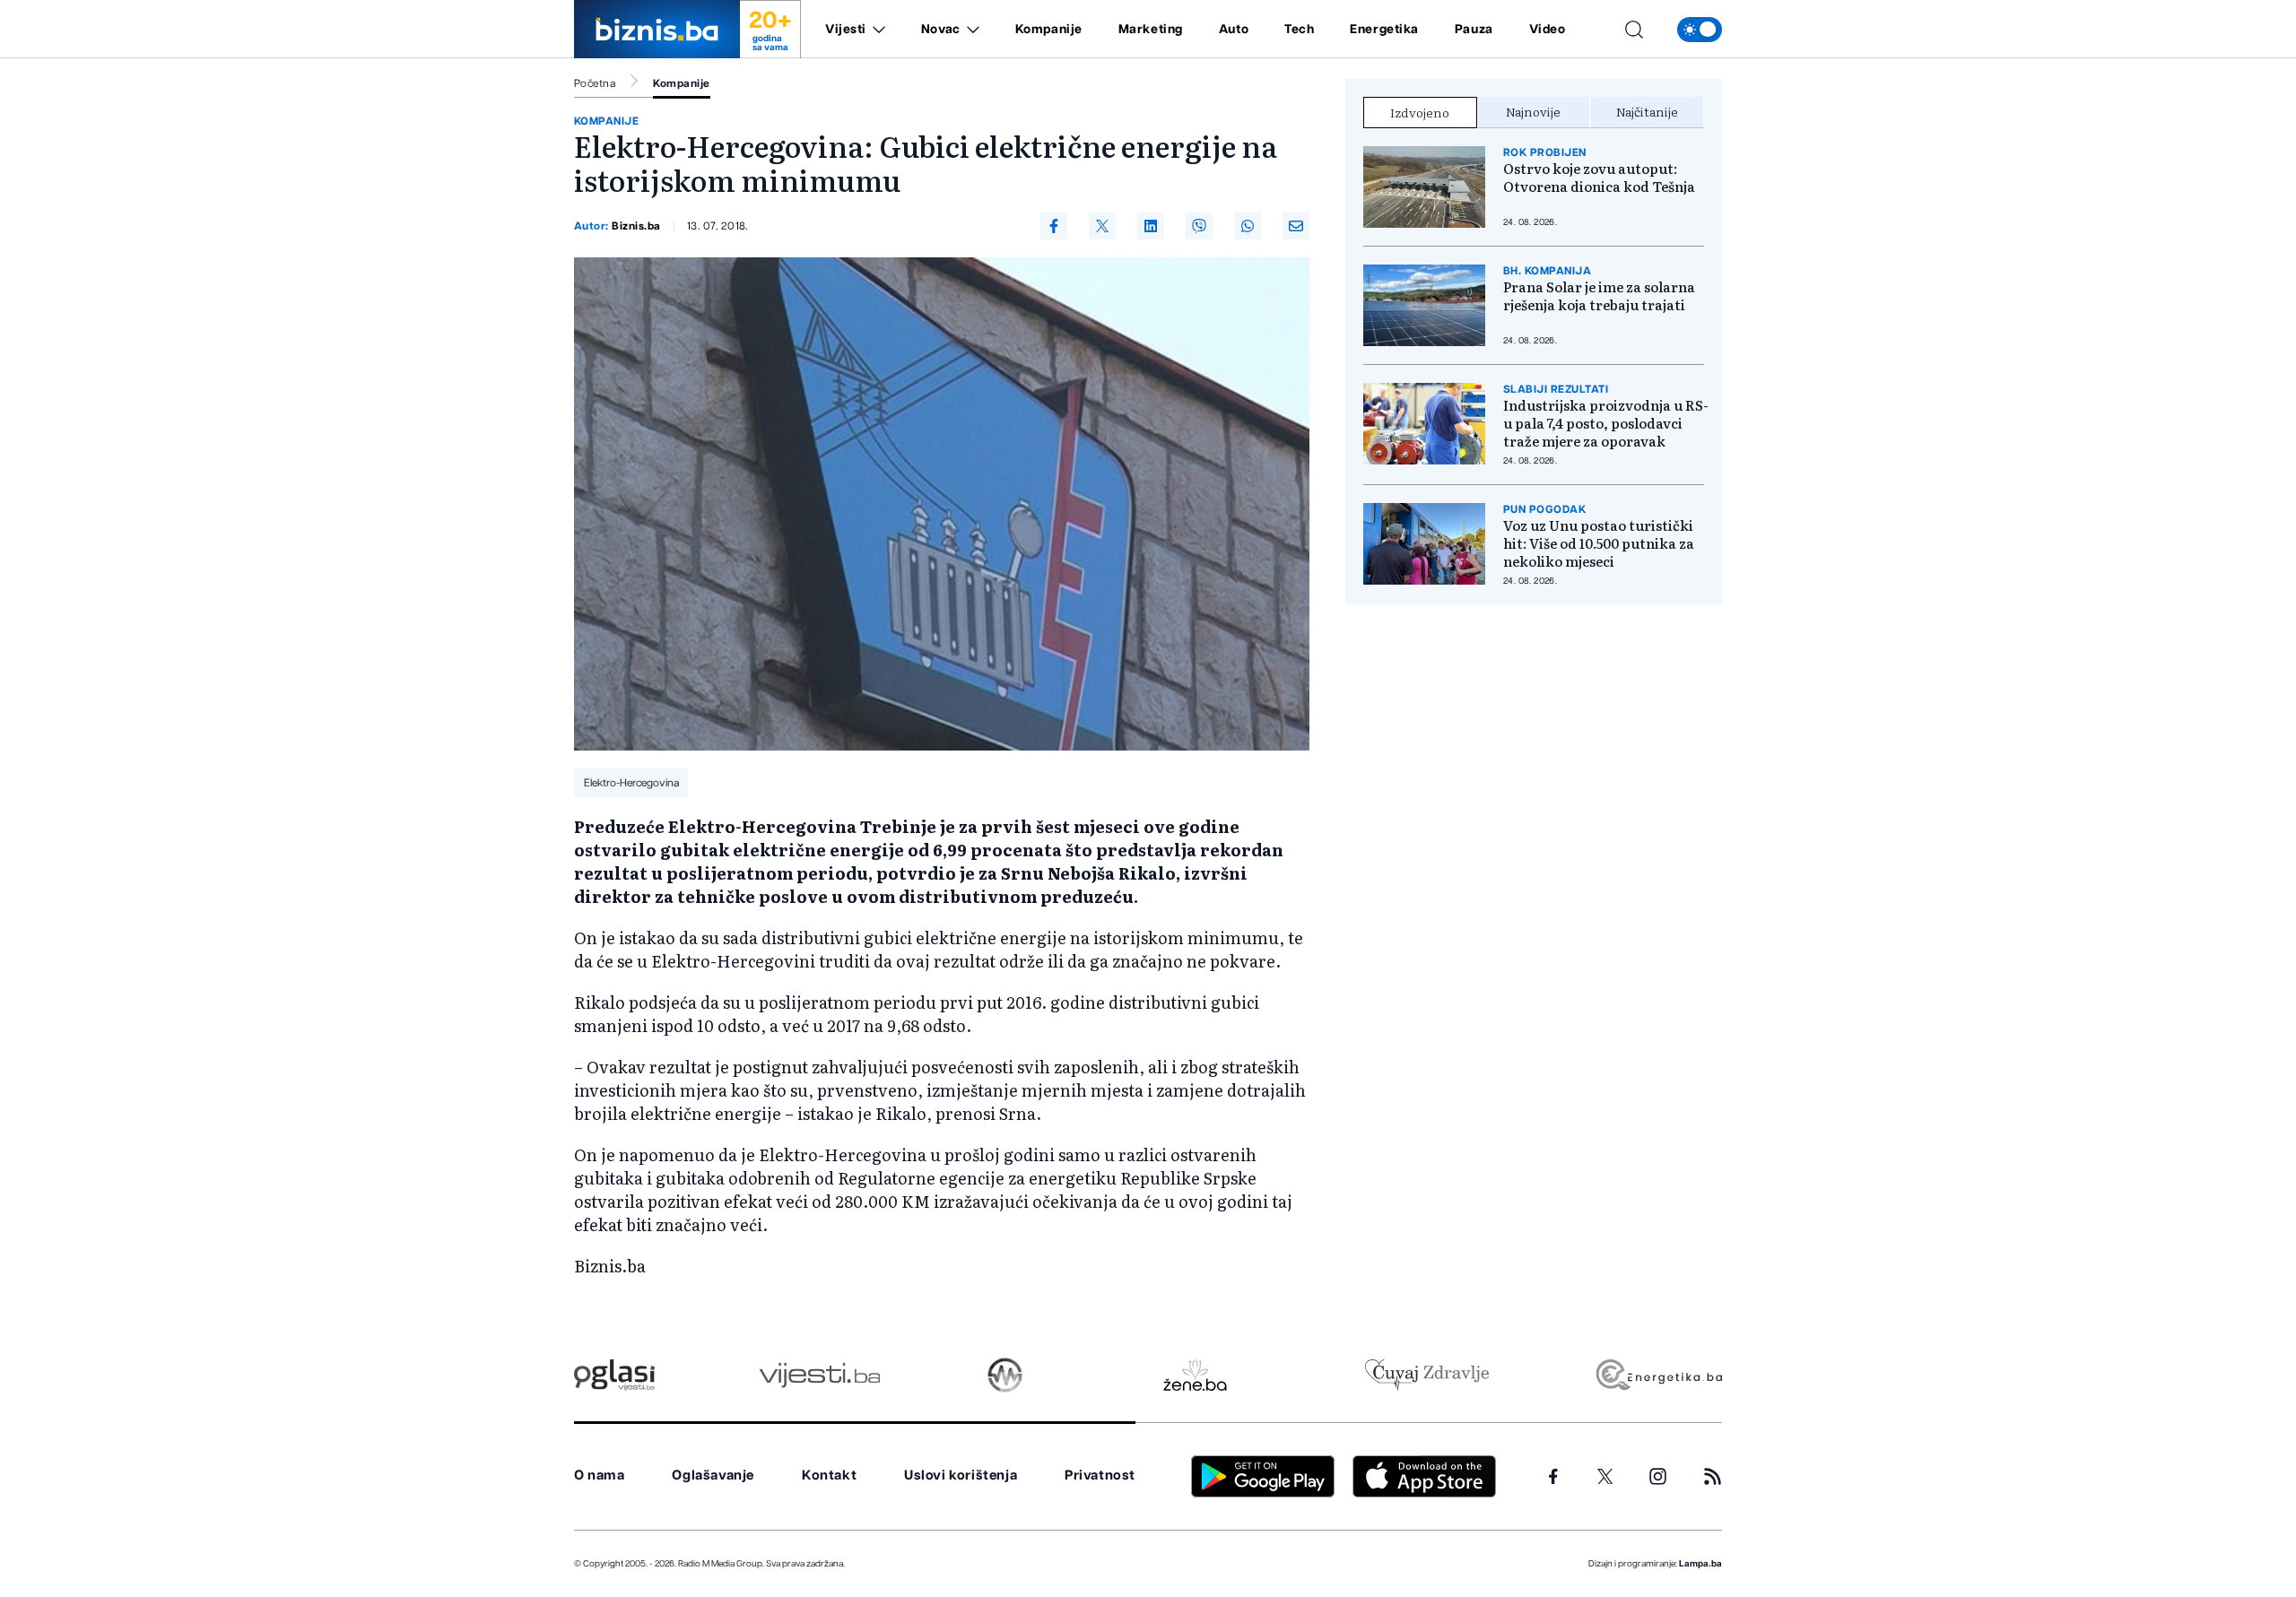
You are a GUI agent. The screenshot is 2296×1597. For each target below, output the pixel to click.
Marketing (1151, 30)
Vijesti (846, 30)
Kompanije (1049, 30)
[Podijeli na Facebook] (1054, 226)
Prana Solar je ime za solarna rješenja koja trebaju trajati (1599, 296)
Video (1548, 30)
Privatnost (1100, 1475)
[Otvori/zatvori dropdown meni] (876, 30)
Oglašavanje (713, 1475)
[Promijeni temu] (1700, 30)
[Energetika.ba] (1658, 1375)
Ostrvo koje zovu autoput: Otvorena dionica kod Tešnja (1599, 178)
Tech (1299, 30)
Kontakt (829, 1475)
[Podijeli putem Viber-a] (1199, 226)
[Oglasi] (614, 1375)
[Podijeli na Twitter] (1102, 226)
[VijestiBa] (819, 1375)
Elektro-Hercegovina (631, 783)
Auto (1234, 30)
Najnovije (1533, 111)
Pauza (1474, 30)
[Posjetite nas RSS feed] (1713, 1476)
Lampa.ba (1700, 1564)
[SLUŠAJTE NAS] (1005, 1375)
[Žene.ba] (1195, 1375)
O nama (600, 1475)
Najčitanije (1647, 111)
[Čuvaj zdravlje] (1426, 1375)
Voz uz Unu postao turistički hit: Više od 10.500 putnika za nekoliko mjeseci (1599, 543)
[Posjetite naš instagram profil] (1658, 1476)
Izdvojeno (1420, 112)
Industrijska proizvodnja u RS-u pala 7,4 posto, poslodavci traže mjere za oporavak (1606, 423)
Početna (595, 83)
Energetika (1384, 30)
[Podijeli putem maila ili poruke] (1296, 226)
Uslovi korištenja (961, 1475)
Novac (941, 30)
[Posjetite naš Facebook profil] (1553, 1477)
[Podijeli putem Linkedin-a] (1151, 226)
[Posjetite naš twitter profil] (1605, 1477)
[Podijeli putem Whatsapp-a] (1248, 226)
